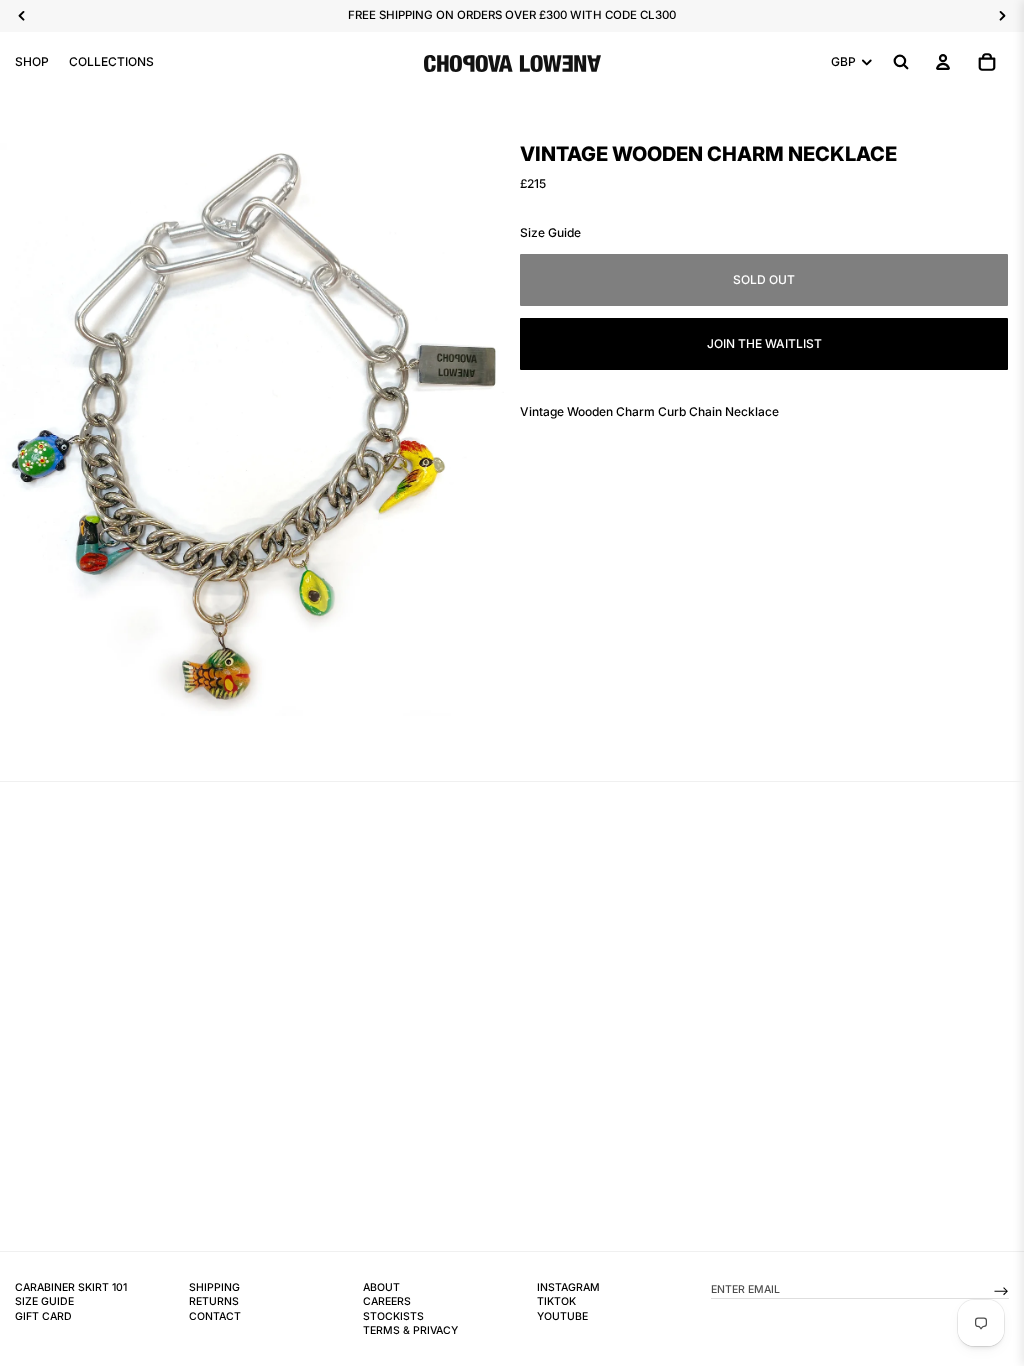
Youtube (562, 1316)
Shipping (214, 1287)
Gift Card (43, 1316)
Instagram (568, 1287)
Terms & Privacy (410, 1330)
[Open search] (901, 62)
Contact (215, 1316)
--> (1001, 1289)
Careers (387, 1301)
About (381, 1287)
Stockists (393, 1316)
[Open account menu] (943, 62)
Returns (214, 1301)
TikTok (556, 1301)
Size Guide (550, 232)
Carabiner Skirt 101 (71, 1287)
